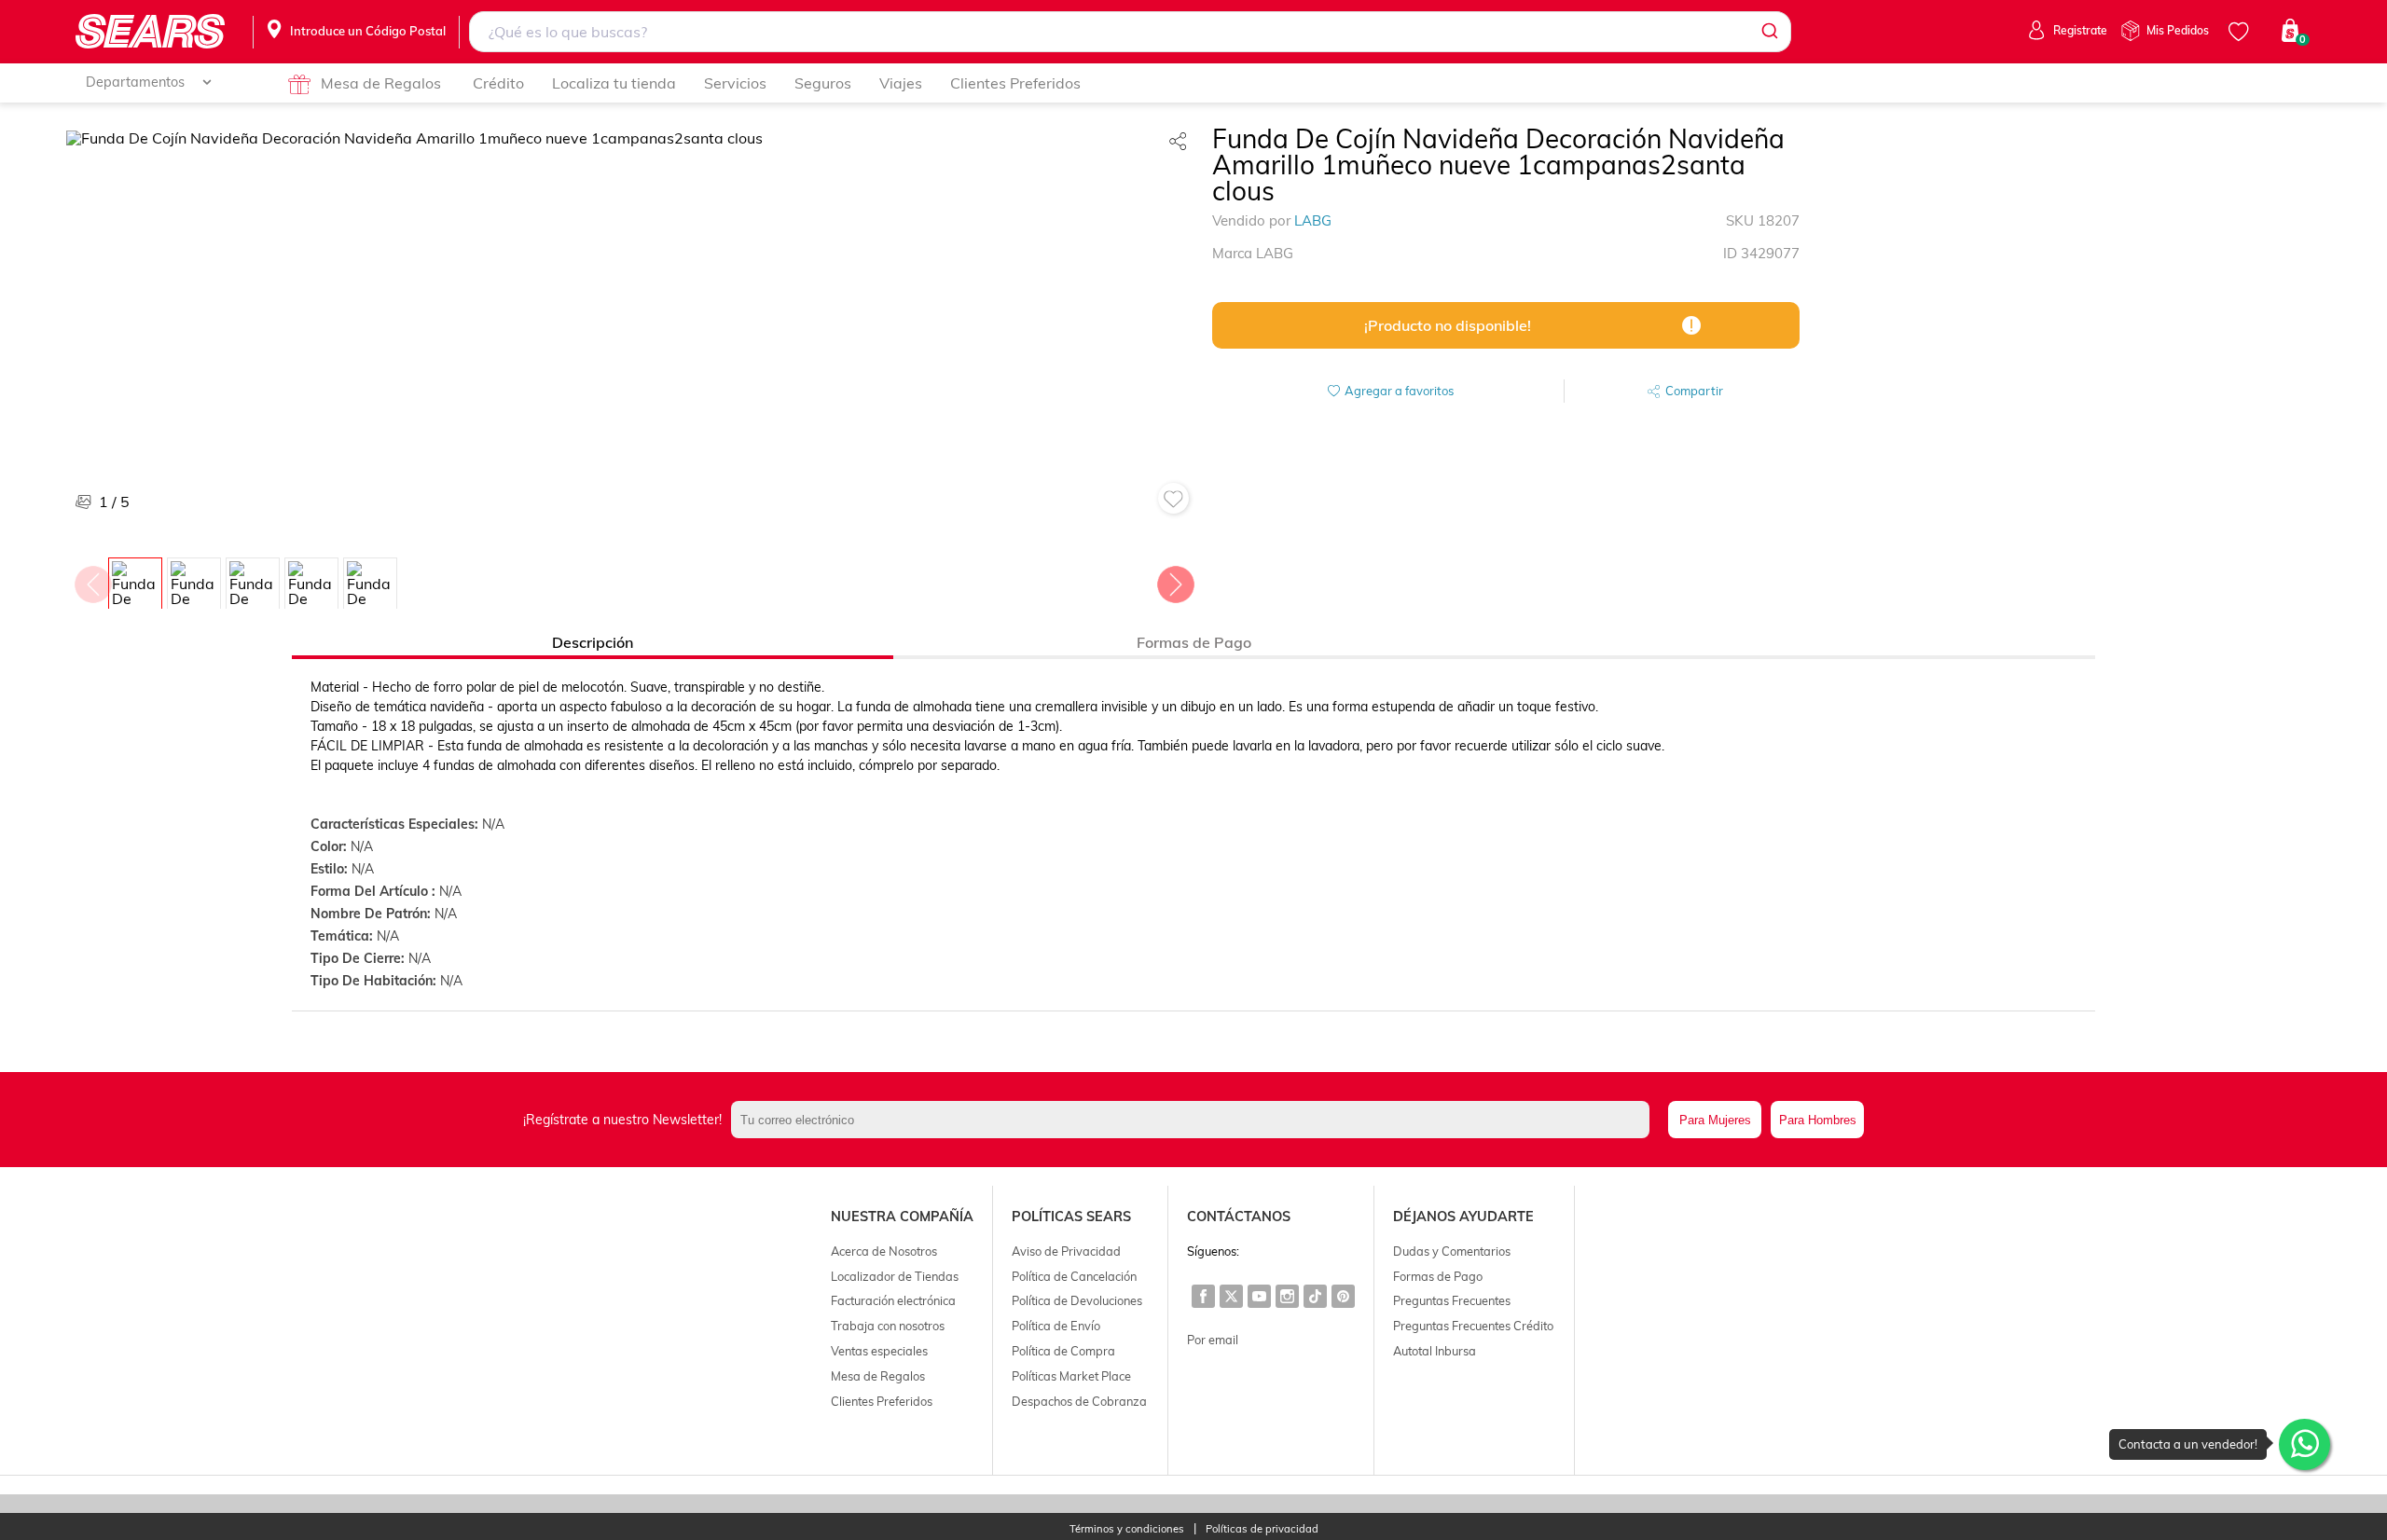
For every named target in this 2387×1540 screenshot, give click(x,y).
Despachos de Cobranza (1079, 1401)
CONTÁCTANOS (1239, 1217)
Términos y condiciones (1127, 1529)
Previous (92, 580)
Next (1175, 580)
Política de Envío (1056, 1326)
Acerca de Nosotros (884, 1251)
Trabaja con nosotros (888, 1326)
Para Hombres (1818, 1120)
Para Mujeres (1715, 1120)
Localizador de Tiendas (895, 1276)
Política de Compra (1063, 1351)
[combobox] (1130, 32)
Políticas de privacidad (1262, 1529)
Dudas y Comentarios (1452, 1251)
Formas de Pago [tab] (1194, 642)
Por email (1213, 1340)
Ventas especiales (879, 1351)
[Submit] (1768, 32)
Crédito (498, 83)
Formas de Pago (1438, 1276)
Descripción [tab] (593, 642)
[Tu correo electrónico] (1195, 1120)
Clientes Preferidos (1015, 83)
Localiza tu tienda (614, 83)
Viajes (901, 83)
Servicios (735, 83)
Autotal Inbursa (1435, 1351)
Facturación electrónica (893, 1300)
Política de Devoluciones (1077, 1300)
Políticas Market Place (1071, 1376)
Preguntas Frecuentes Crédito (1473, 1326)
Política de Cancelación (1074, 1276)
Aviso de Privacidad (1066, 1251)
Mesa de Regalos (381, 83)
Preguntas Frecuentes (1452, 1300)
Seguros (823, 83)
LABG (1313, 220)
